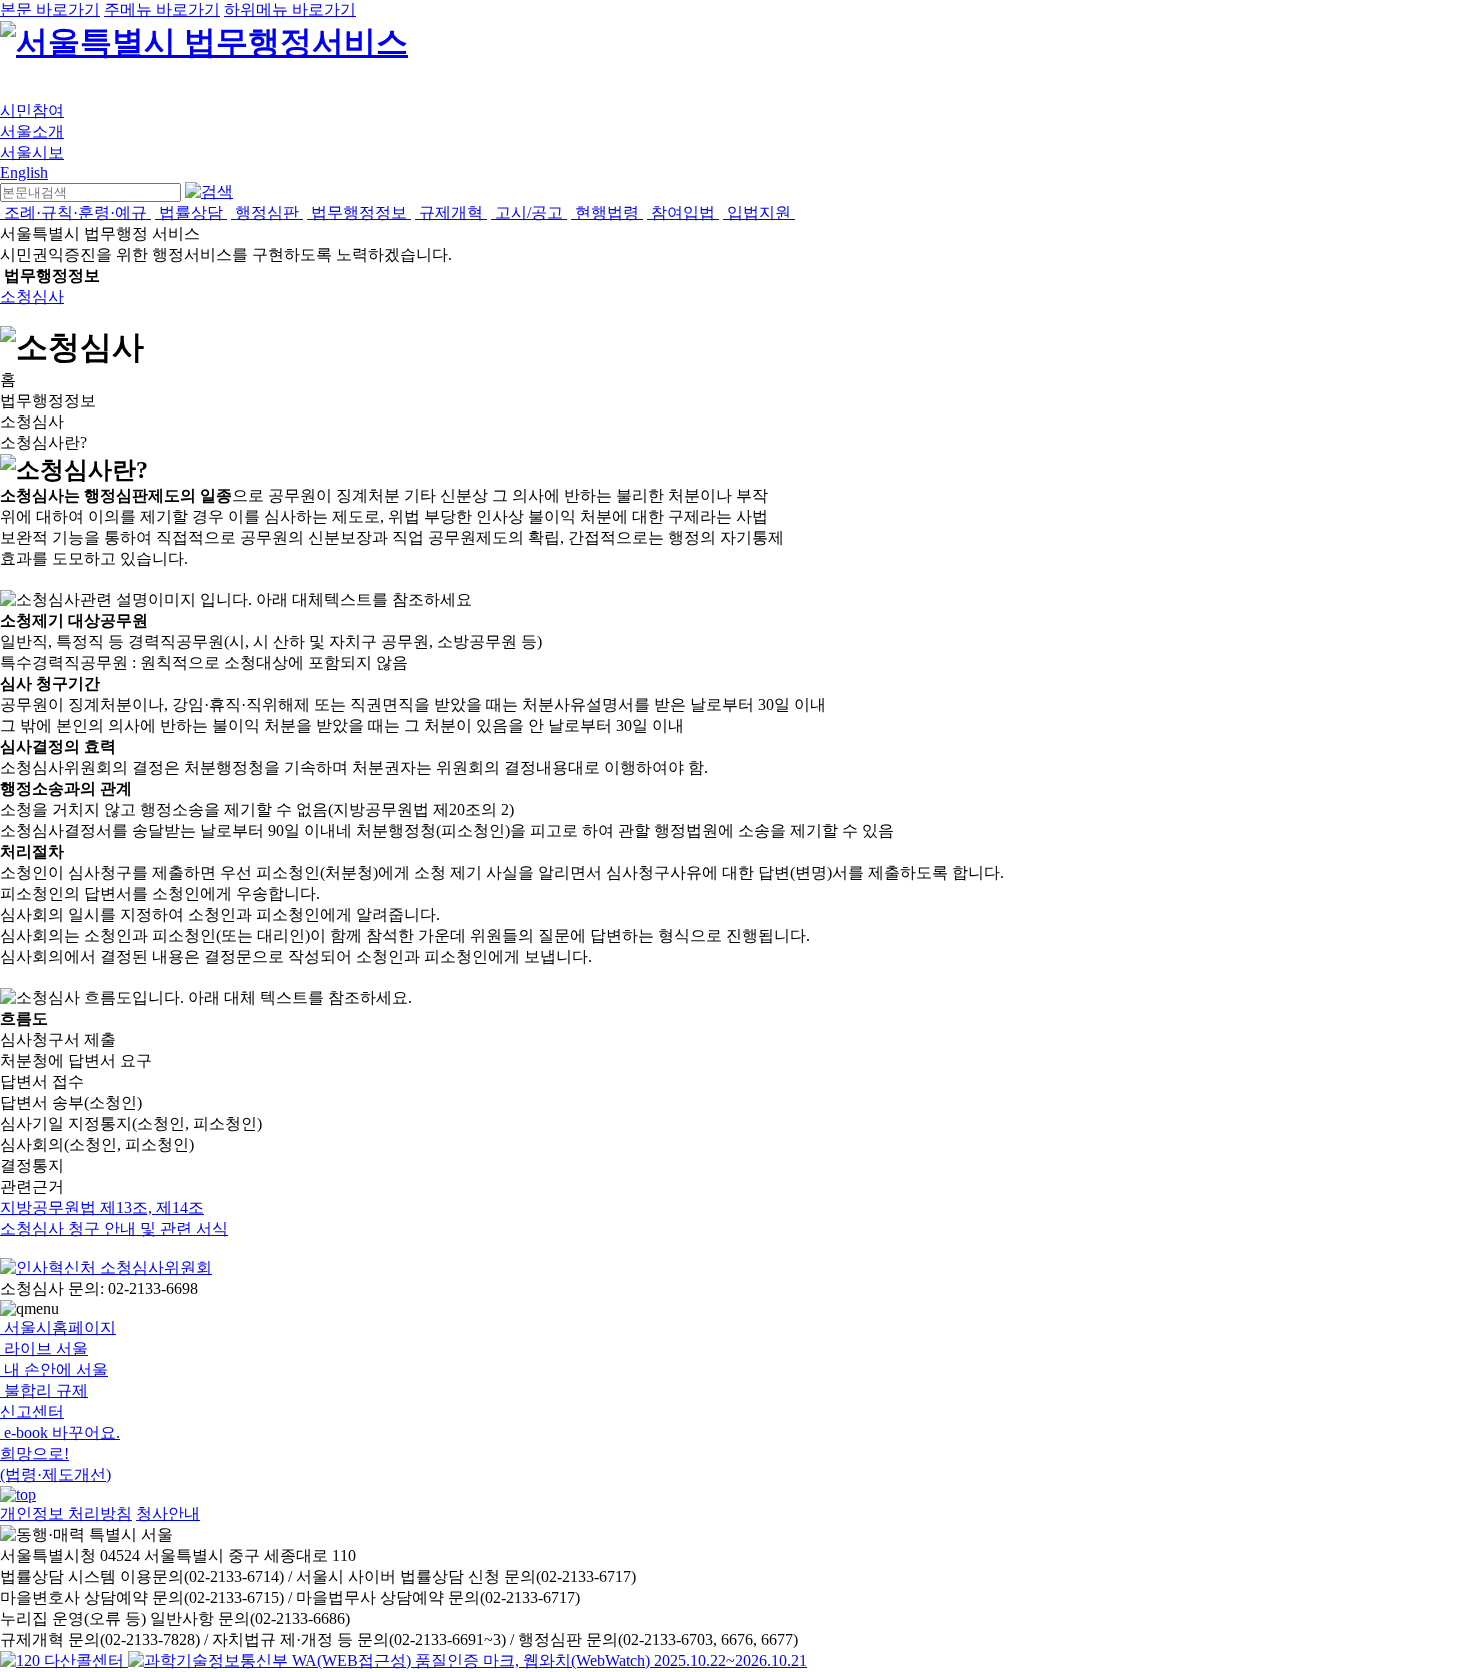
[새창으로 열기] (64, 1660)
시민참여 (32, 110)
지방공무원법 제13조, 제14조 (102, 1207)
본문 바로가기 (50, 9)
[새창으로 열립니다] (106, 1267)
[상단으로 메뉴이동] (18, 1494)
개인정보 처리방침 (66, 1513)
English (24, 172)
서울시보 (32, 152)
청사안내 (168, 1513)
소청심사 (32, 296)
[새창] (467, 1660)
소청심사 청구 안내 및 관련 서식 (114, 1228)
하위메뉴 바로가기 (290, 9)
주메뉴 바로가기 (162, 9)
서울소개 (32, 131)
